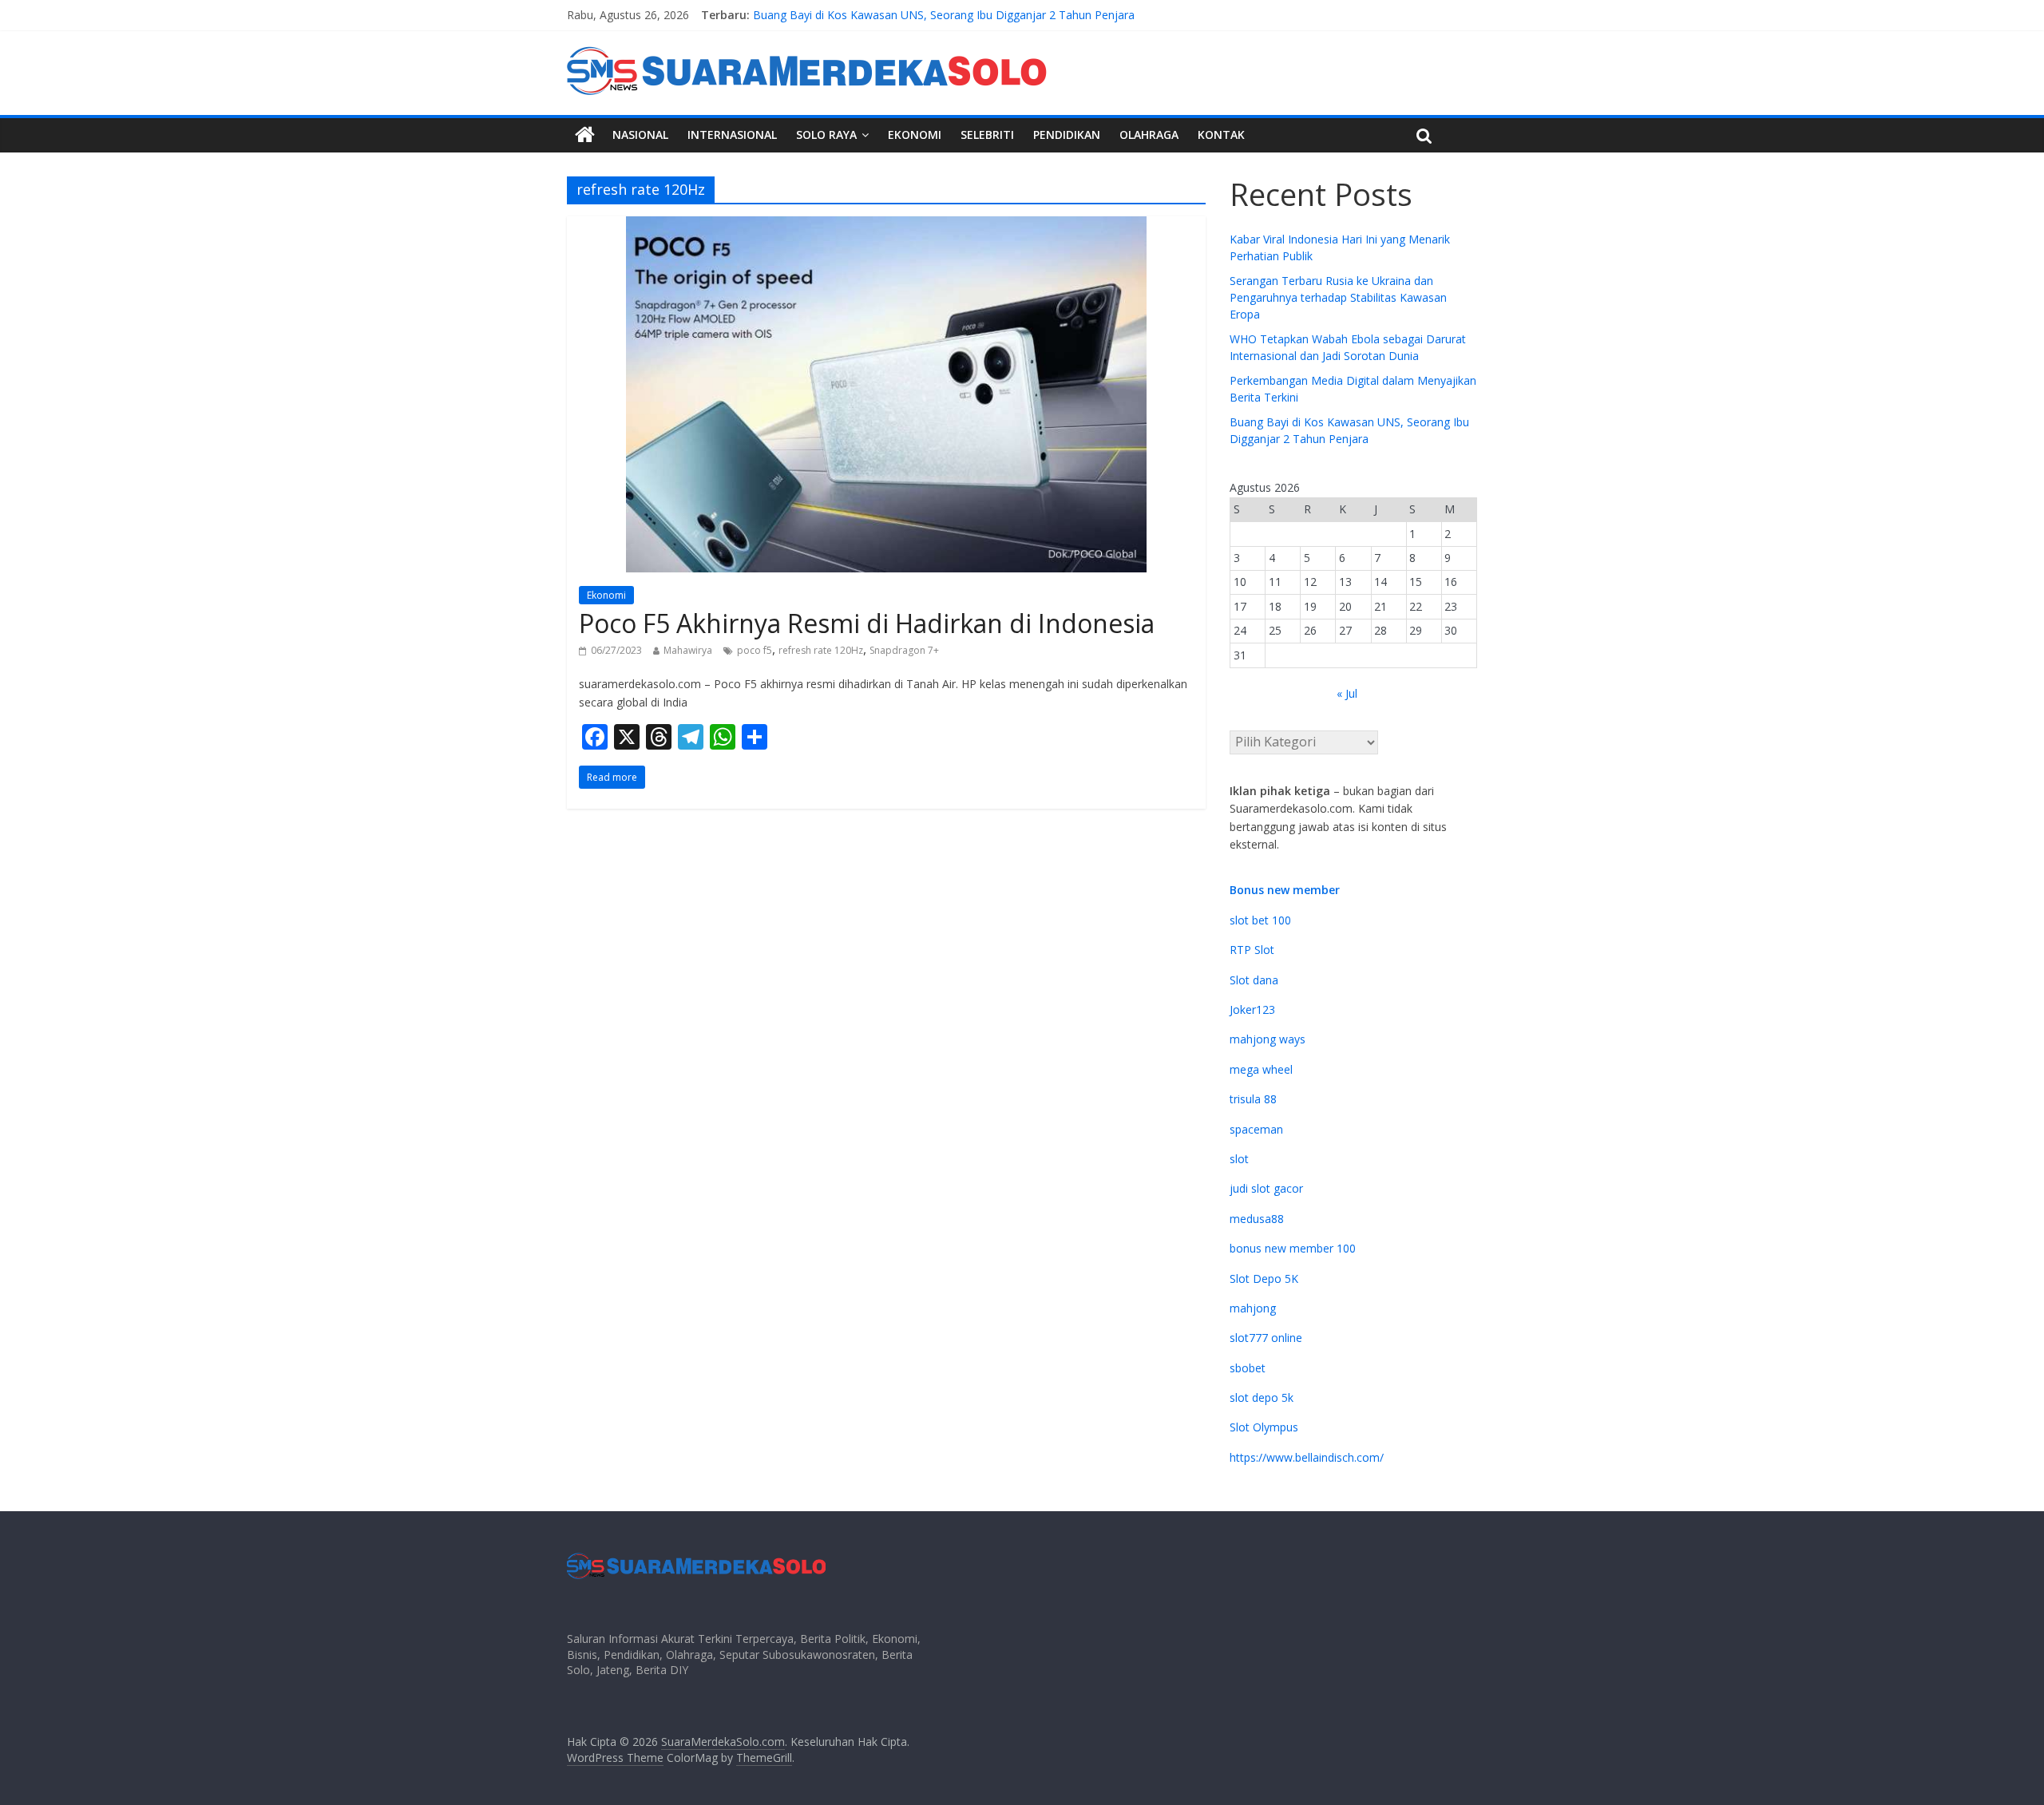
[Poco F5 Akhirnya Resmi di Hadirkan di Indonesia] (886, 226)
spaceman (1256, 1129)
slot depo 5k (1262, 1397)
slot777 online (1266, 1338)
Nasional (640, 135)
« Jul (1347, 693)
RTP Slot (1252, 950)
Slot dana (1254, 980)
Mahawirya (688, 650)
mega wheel (1261, 1069)
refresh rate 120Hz (821, 650)
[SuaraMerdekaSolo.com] (585, 135)
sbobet (1248, 1368)
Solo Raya (826, 135)
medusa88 (1257, 1219)
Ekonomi (915, 135)
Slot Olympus (1264, 1427)
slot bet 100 (1260, 920)
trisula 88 (1253, 1099)
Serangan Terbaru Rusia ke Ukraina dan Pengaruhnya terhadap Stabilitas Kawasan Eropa (1338, 297)
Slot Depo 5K (1264, 1279)
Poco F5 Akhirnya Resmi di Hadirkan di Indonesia (867, 623)
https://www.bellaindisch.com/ (1307, 1457)
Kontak (1221, 135)
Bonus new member (1285, 890)
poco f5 (755, 650)
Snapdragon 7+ (904, 650)
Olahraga (1149, 135)
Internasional (732, 135)
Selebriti (987, 135)
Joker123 (1252, 1009)
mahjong (1253, 1308)
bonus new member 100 (1293, 1248)
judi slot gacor (1266, 1188)
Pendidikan (1067, 135)
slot (1239, 1159)
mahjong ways (1268, 1039)
